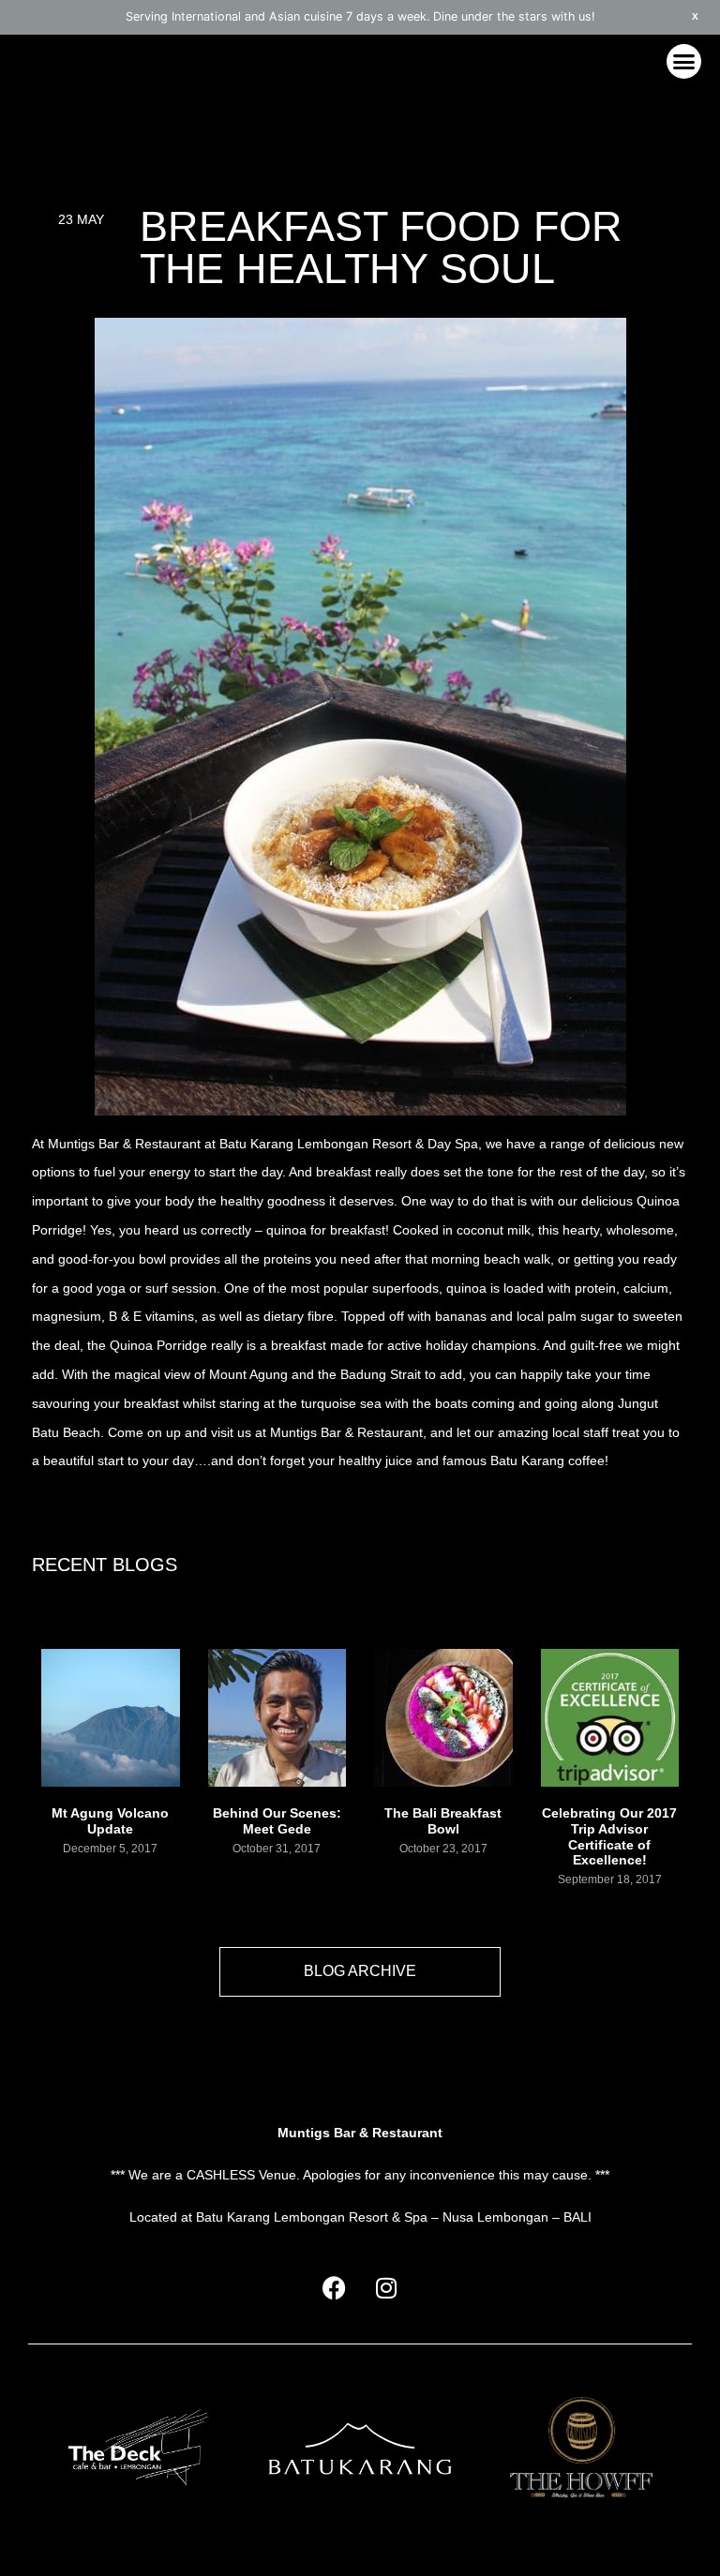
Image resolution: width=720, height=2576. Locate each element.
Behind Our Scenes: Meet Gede (277, 1821)
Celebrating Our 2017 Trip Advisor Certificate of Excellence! (609, 1836)
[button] (684, 62)
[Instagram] (386, 2287)
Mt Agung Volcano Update (110, 1821)
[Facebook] (335, 2287)
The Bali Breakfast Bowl (443, 1821)
